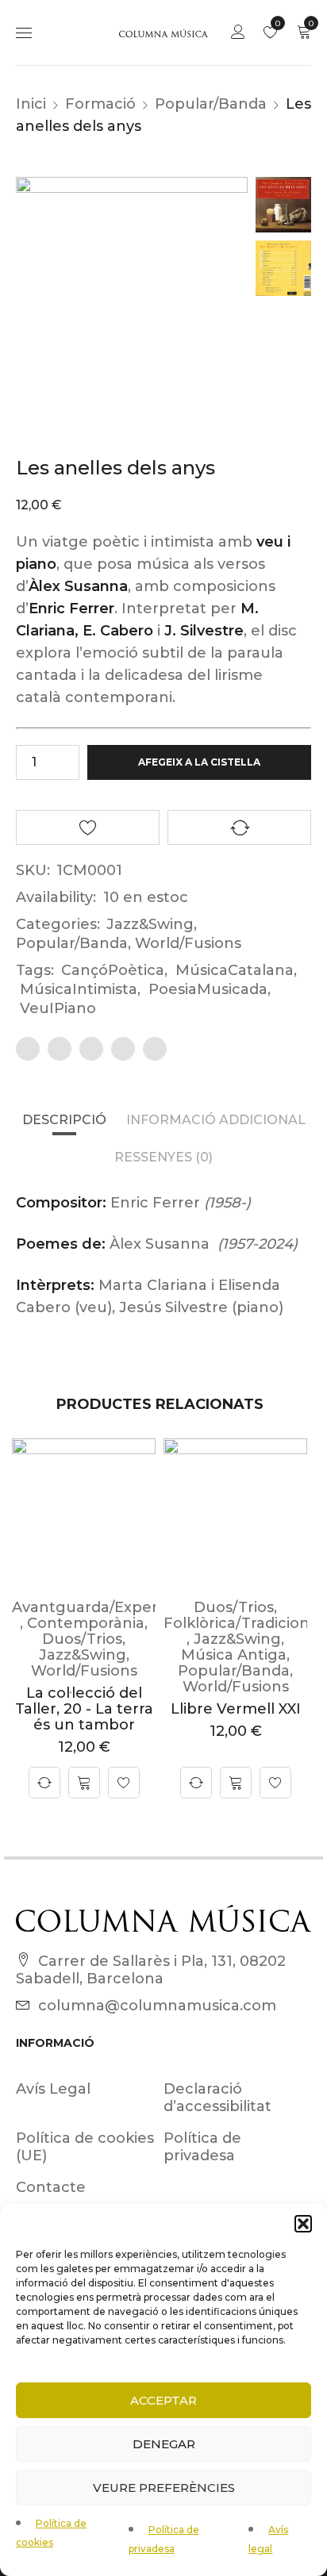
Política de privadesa (202, 2147)
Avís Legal (53, 2089)
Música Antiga (234, 1655)
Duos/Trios (82, 1639)
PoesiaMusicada (208, 989)
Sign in (238, 33)
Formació (100, 104)
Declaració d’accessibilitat (217, 2098)
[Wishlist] (124, 1783)
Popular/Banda (211, 104)
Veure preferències (164, 2488)
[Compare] (44, 1783)
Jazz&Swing (150, 924)
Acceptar (163, 2400)
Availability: (56, 897)
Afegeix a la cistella (199, 762)
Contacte (51, 2187)
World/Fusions (188, 943)
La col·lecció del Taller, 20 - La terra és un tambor (84, 1709)
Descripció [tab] (64, 1120)
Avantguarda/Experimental (113, 1607)
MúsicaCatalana (235, 970)
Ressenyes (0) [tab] (163, 1157)
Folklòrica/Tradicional (243, 1623)
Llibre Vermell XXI (236, 1709)
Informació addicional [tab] (216, 1120)
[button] (303, 2224)
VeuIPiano (58, 1008)
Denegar (164, 2444)
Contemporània (86, 1623)
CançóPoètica (113, 970)
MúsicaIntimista (79, 989)
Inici (31, 104)
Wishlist (277, 23)
